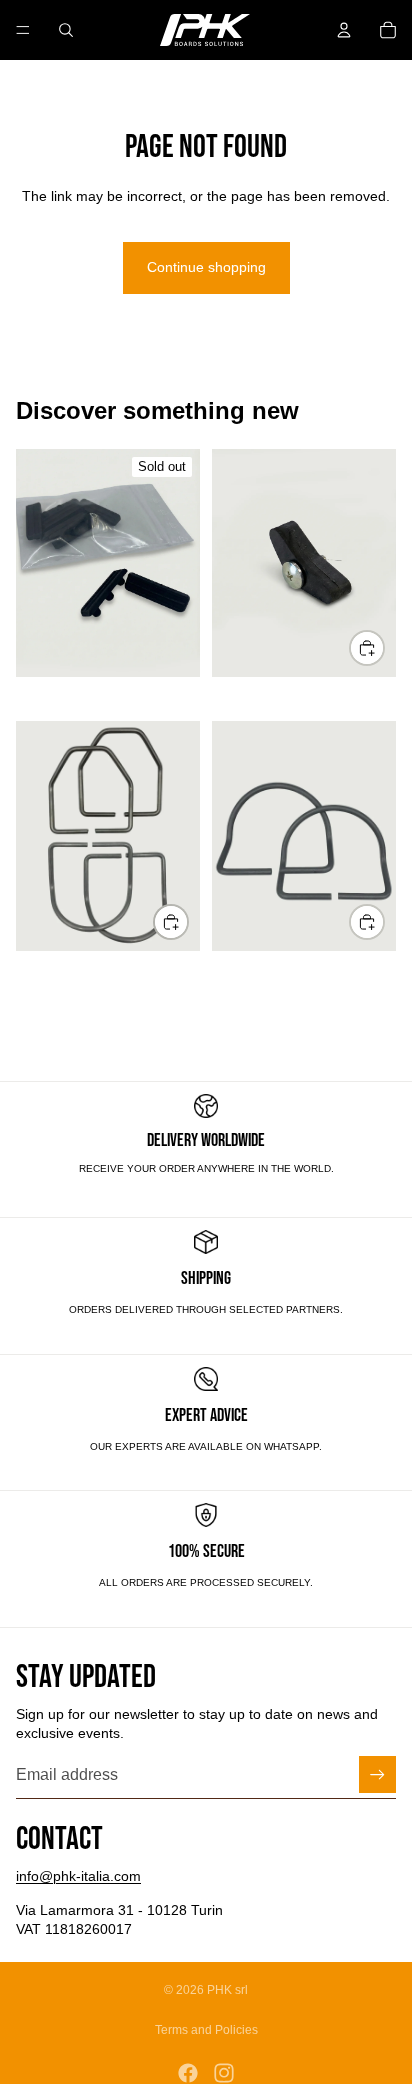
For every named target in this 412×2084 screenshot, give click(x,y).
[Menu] (23, 30)
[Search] (66, 30)
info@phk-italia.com (78, 1876)
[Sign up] (377, 1774)
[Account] (344, 30)
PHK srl (227, 1990)
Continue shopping (206, 267)
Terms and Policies (206, 2030)
